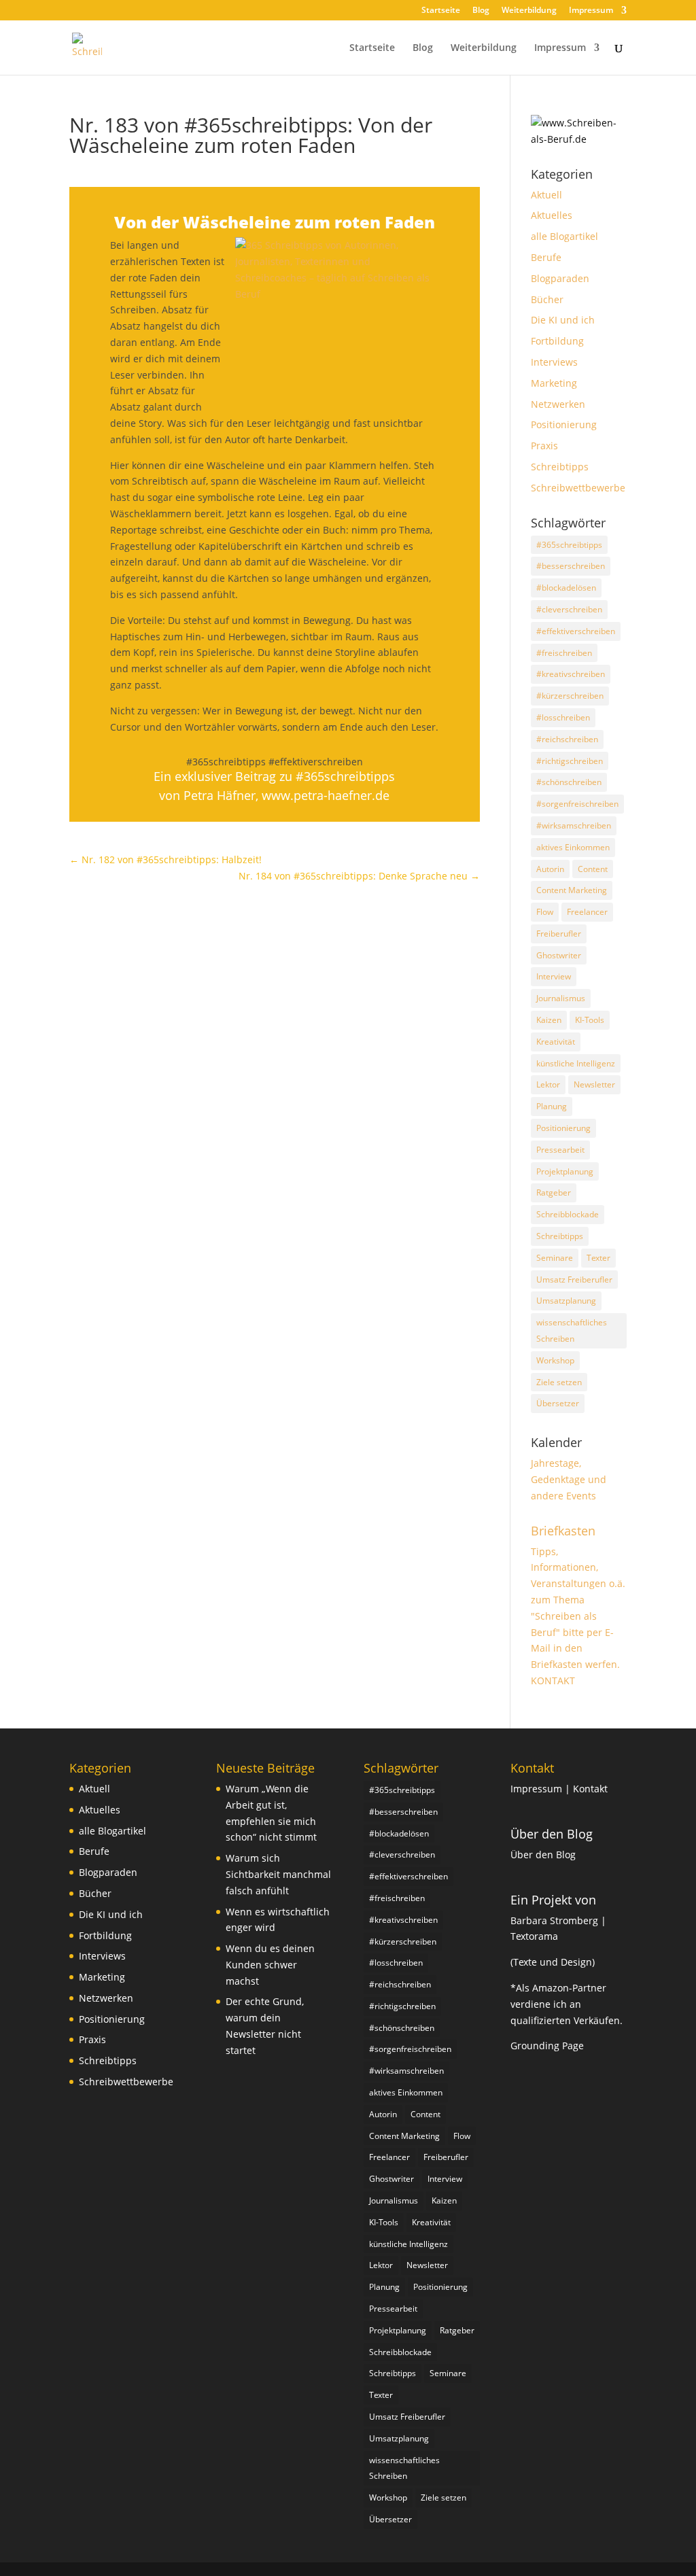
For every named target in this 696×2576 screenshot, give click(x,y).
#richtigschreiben (570, 761)
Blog (481, 11)
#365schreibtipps (569, 545)
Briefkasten (563, 1531)
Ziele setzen (559, 1382)
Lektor (548, 1084)
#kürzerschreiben (570, 696)
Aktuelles (552, 215)
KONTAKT (553, 1681)
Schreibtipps (560, 467)
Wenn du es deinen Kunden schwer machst (270, 1965)
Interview (554, 976)
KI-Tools (590, 1020)
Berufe (546, 257)
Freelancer (587, 912)
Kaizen (549, 1020)
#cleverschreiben (569, 609)
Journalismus (561, 998)
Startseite (441, 11)
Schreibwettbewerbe (578, 488)
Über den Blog (552, 1834)
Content (593, 869)
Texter (598, 1258)
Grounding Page (547, 2046)
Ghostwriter (559, 955)
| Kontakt (586, 1789)
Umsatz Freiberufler (574, 1280)
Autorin (550, 869)
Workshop (555, 1360)
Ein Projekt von (553, 1900)
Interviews (554, 362)
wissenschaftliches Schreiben (572, 1330)
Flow (545, 912)
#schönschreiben (569, 782)
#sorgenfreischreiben (577, 804)
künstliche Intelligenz (576, 1063)
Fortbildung (557, 341)
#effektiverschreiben (576, 631)
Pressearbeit (560, 1150)
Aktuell (546, 195)
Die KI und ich (563, 320)
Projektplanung (565, 1171)
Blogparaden (560, 278)
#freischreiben (564, 653)
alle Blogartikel (564, 236)
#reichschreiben (567, 739)
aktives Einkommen (573, 847)
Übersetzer (558, 1403)
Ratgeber (554, 1193)
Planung (552, 1106)
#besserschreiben (571, 566)
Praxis (544, 446)
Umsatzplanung (566, 1301)
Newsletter (594, 1084)
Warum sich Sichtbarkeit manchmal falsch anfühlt (278, 1874)
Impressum (591, 11)
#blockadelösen (566, 588)
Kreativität (556, 1042)
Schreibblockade (568, 1214)
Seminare (555, 1258)
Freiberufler (559, 934)
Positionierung (564, 424)
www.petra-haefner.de (326, 795)
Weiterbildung (529, 11)
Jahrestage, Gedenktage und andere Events (569, 1479)
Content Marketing (572, 890)
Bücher (547, 299)
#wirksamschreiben (574, 825)
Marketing (554, 383)
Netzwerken (558, 404)
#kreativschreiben (571, 674)
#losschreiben (563, 717)
